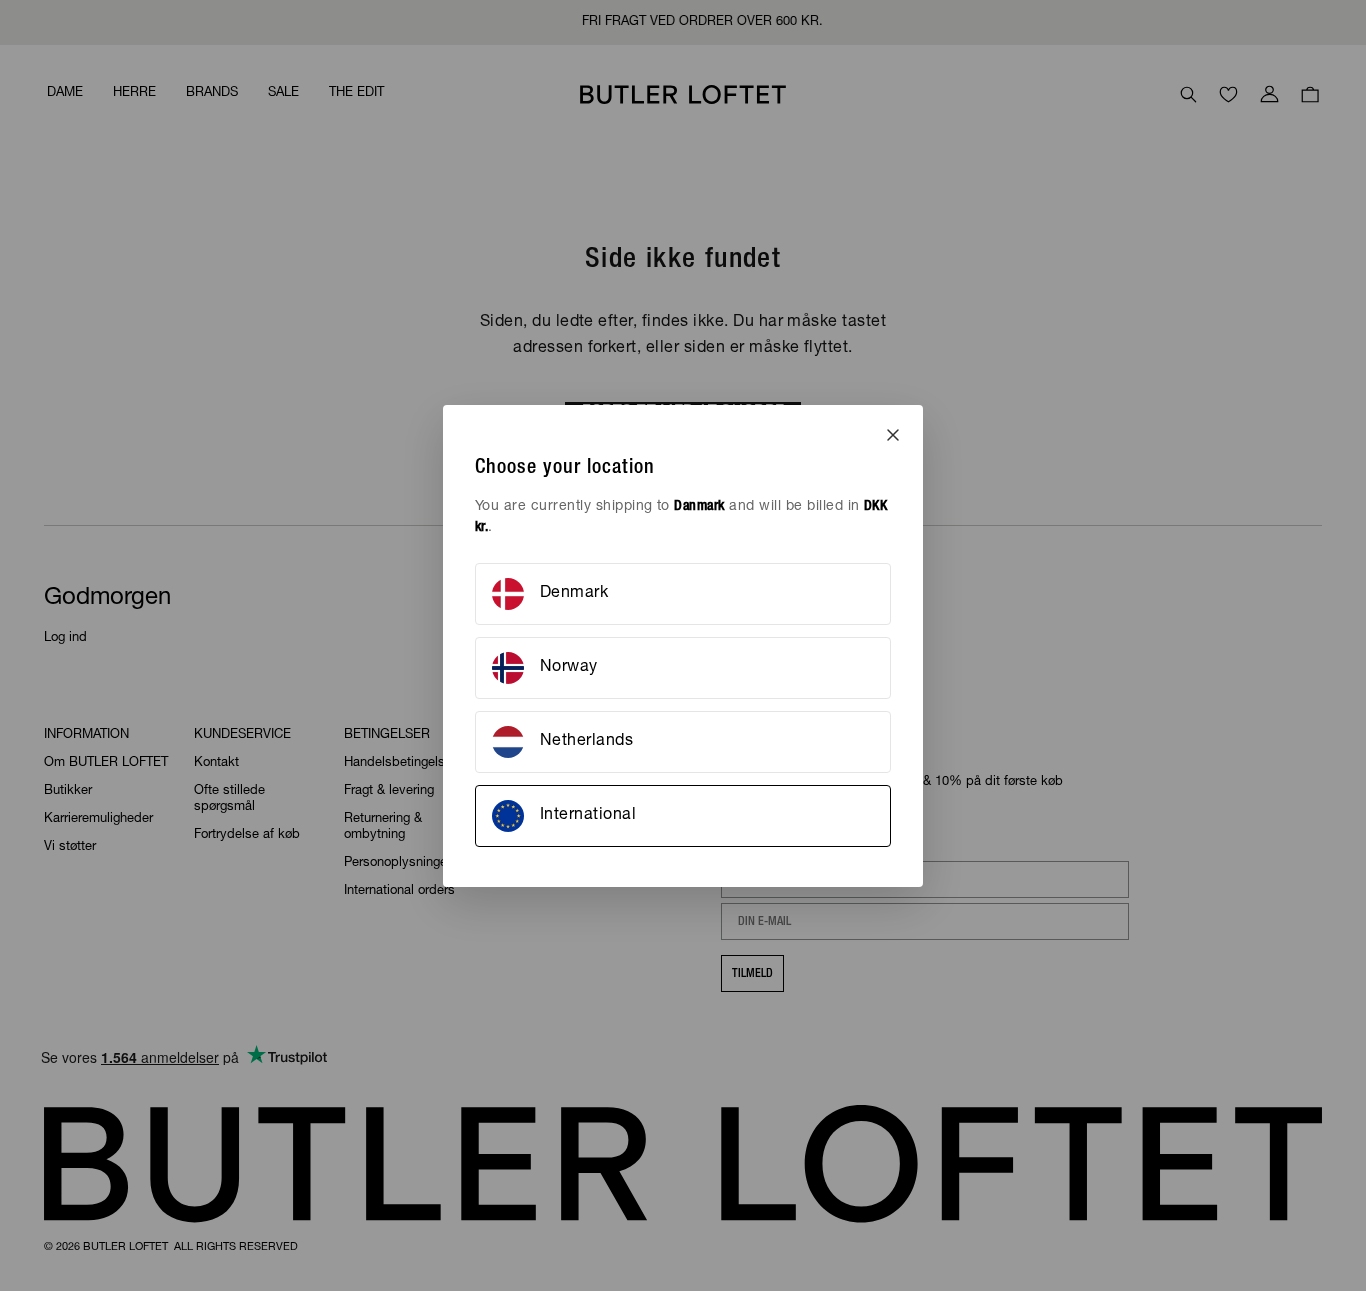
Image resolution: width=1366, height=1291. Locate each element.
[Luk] (893, 435)
